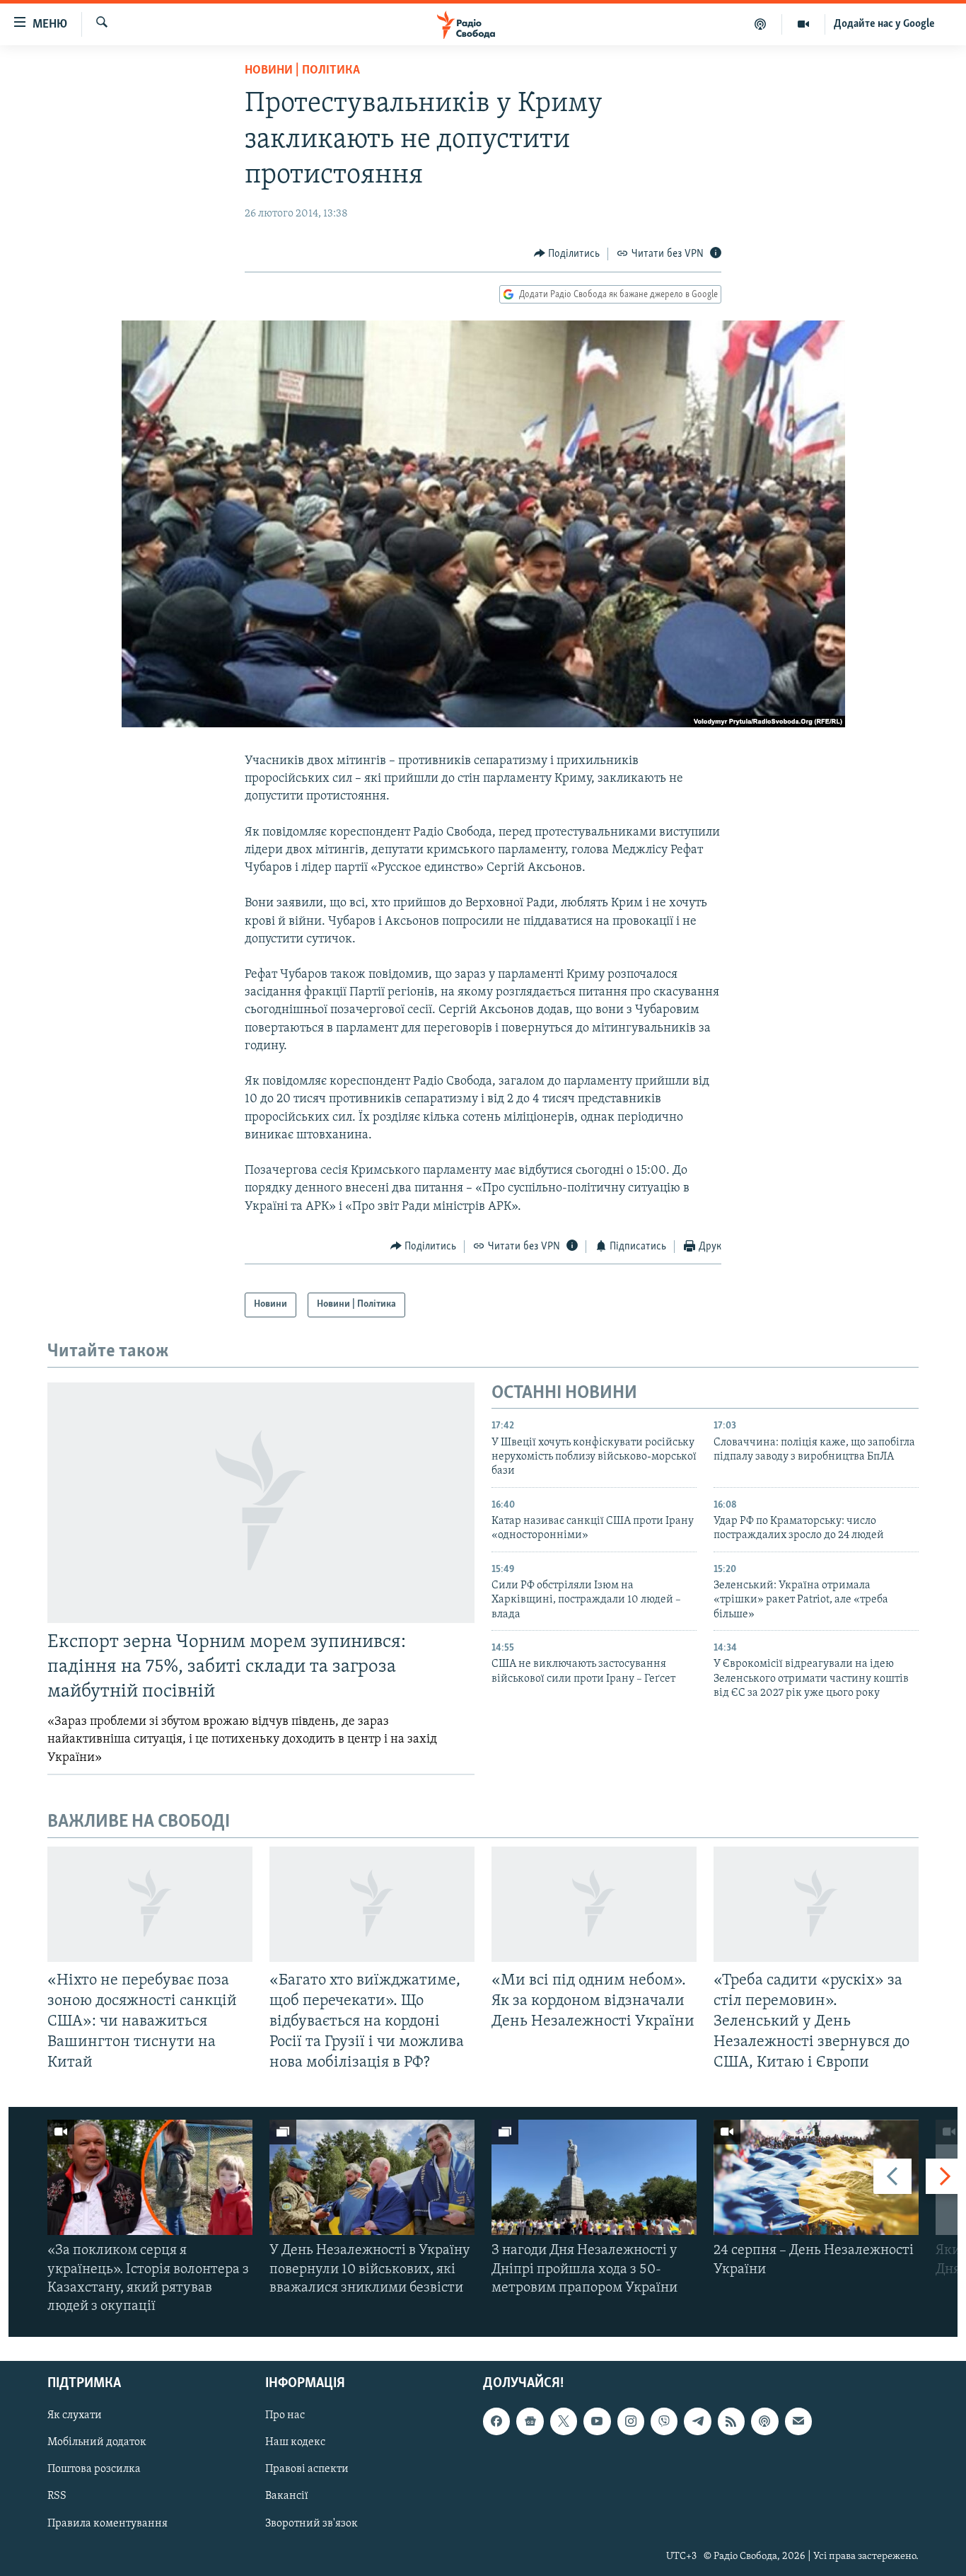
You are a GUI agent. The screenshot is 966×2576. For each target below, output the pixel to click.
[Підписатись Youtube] (597, 2422)
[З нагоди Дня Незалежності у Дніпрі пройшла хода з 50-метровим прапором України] (594, 2177)
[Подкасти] (761, 24)
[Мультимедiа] (804, 24)
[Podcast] (764, 2422)
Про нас (285, 2416)
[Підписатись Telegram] (697, 2422)
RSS (57, 2497)
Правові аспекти (307, 2470)
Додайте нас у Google (884, 24)
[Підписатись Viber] (664, 2422)
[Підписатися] (798, 2422)
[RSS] (731, 2422)
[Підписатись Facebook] (496, 2422)
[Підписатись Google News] (530, 2422)
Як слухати (75, 2416)
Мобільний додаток (97, 2443)
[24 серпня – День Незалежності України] (816, 2177)
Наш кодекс (295, 2443)
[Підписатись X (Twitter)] (564, 2422)
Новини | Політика (302, 71)
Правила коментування (107, 2524)
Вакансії (287, 2497)
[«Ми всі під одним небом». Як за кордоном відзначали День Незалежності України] (594, 1904)
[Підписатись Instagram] (631, 2422)
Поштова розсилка (94, 2470)
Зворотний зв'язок (312, 2524)
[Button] (567, 254)
